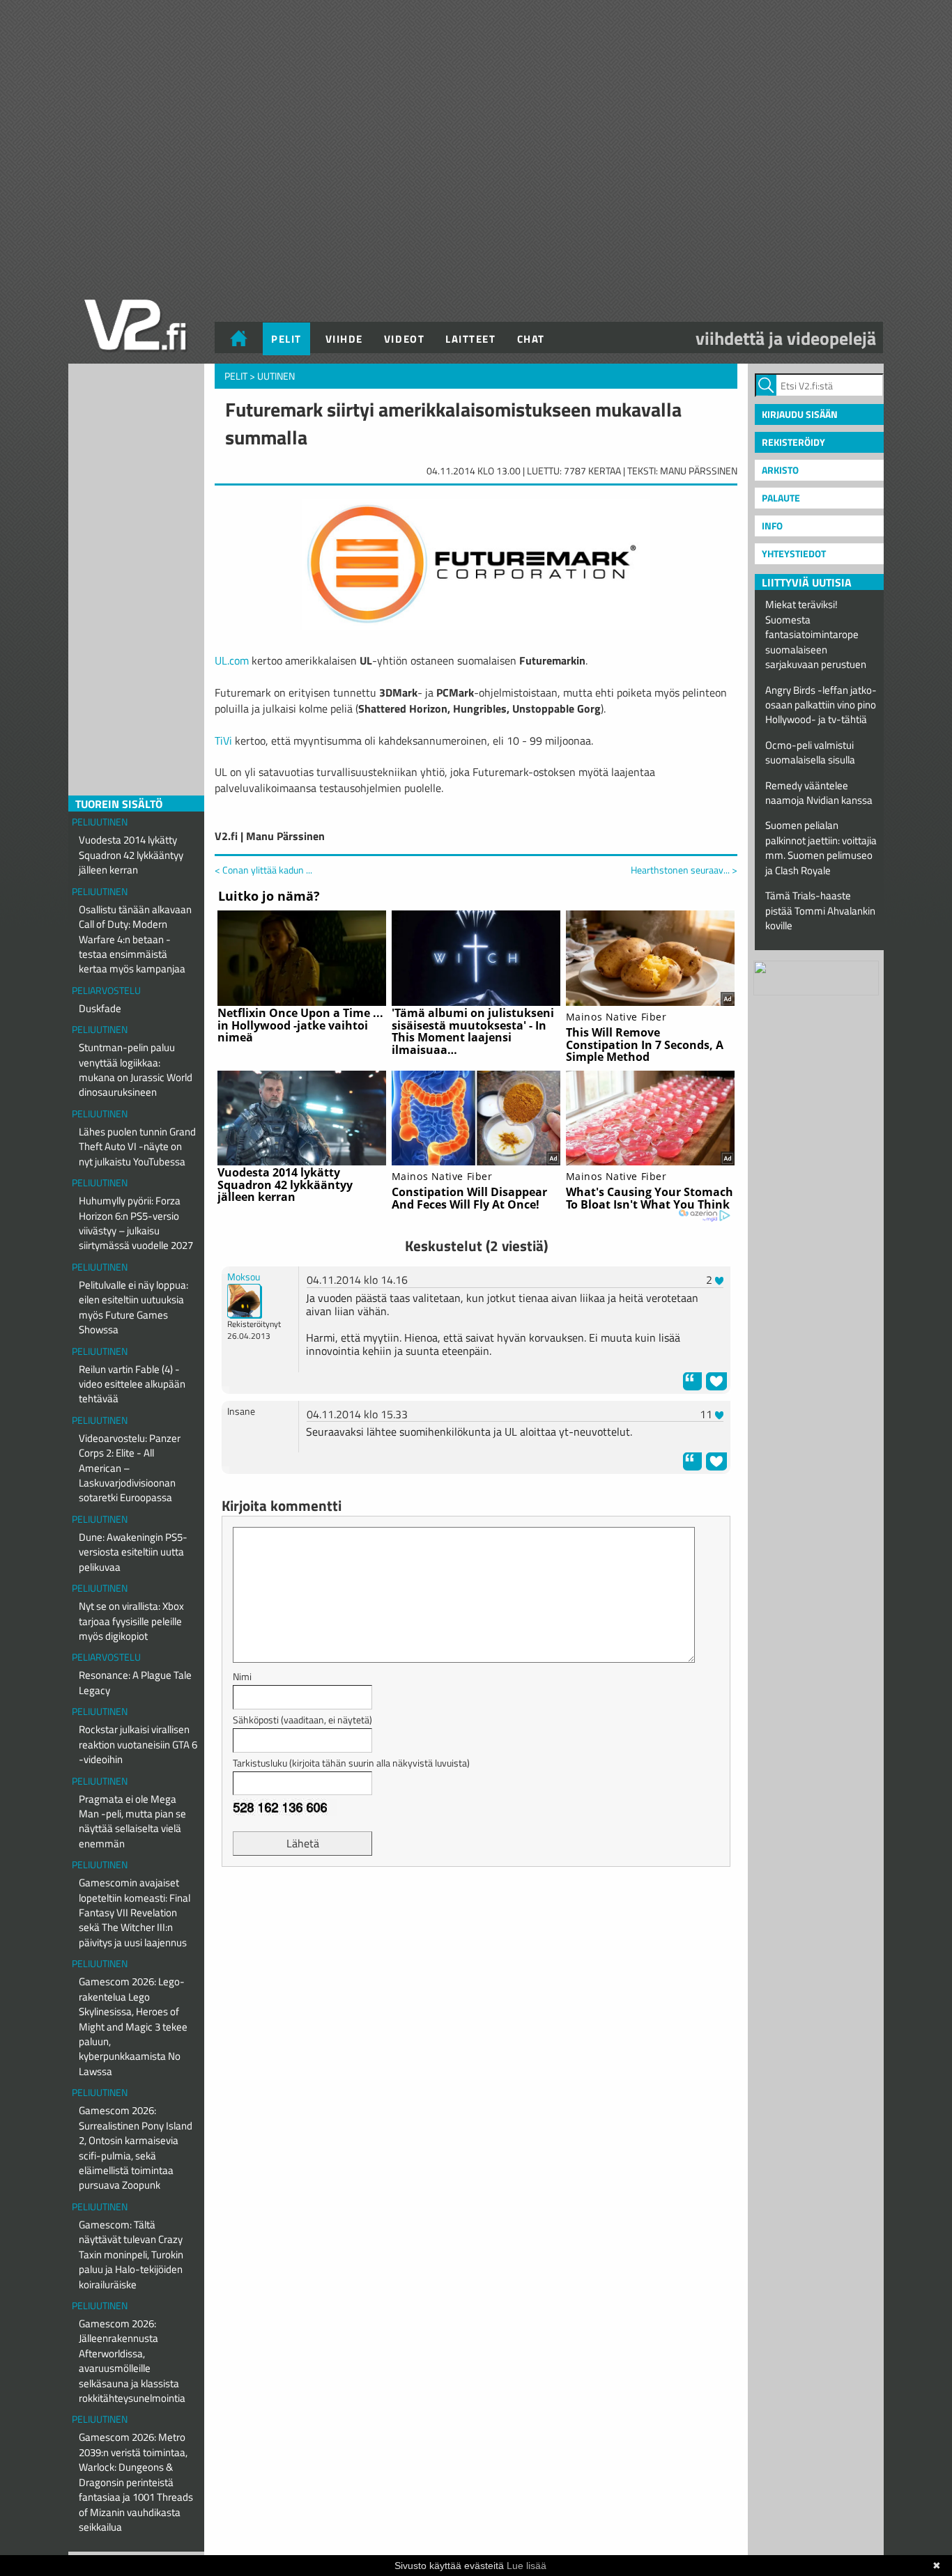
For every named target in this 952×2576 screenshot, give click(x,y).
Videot (404, 339)
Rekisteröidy (793, 442)
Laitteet (470, 339)
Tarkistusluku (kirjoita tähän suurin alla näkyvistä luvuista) (351, 1763)
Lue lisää (527, 2566)
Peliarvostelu (106, 990)
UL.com (232, 660)
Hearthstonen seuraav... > (684, 870)
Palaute (781, 498)
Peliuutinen (100, 822)
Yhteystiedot (794, 553)
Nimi (242, 1676)
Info (772, 526)
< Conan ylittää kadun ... (263, 870)
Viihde (344, 339)
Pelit (286, 339)
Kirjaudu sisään (800, 414)
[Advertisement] (476, 1912)
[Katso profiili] (245, 1300)
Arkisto (780, 470)
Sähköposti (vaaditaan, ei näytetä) (302, 1720)
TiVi (223, 740)
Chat (531, 339)
